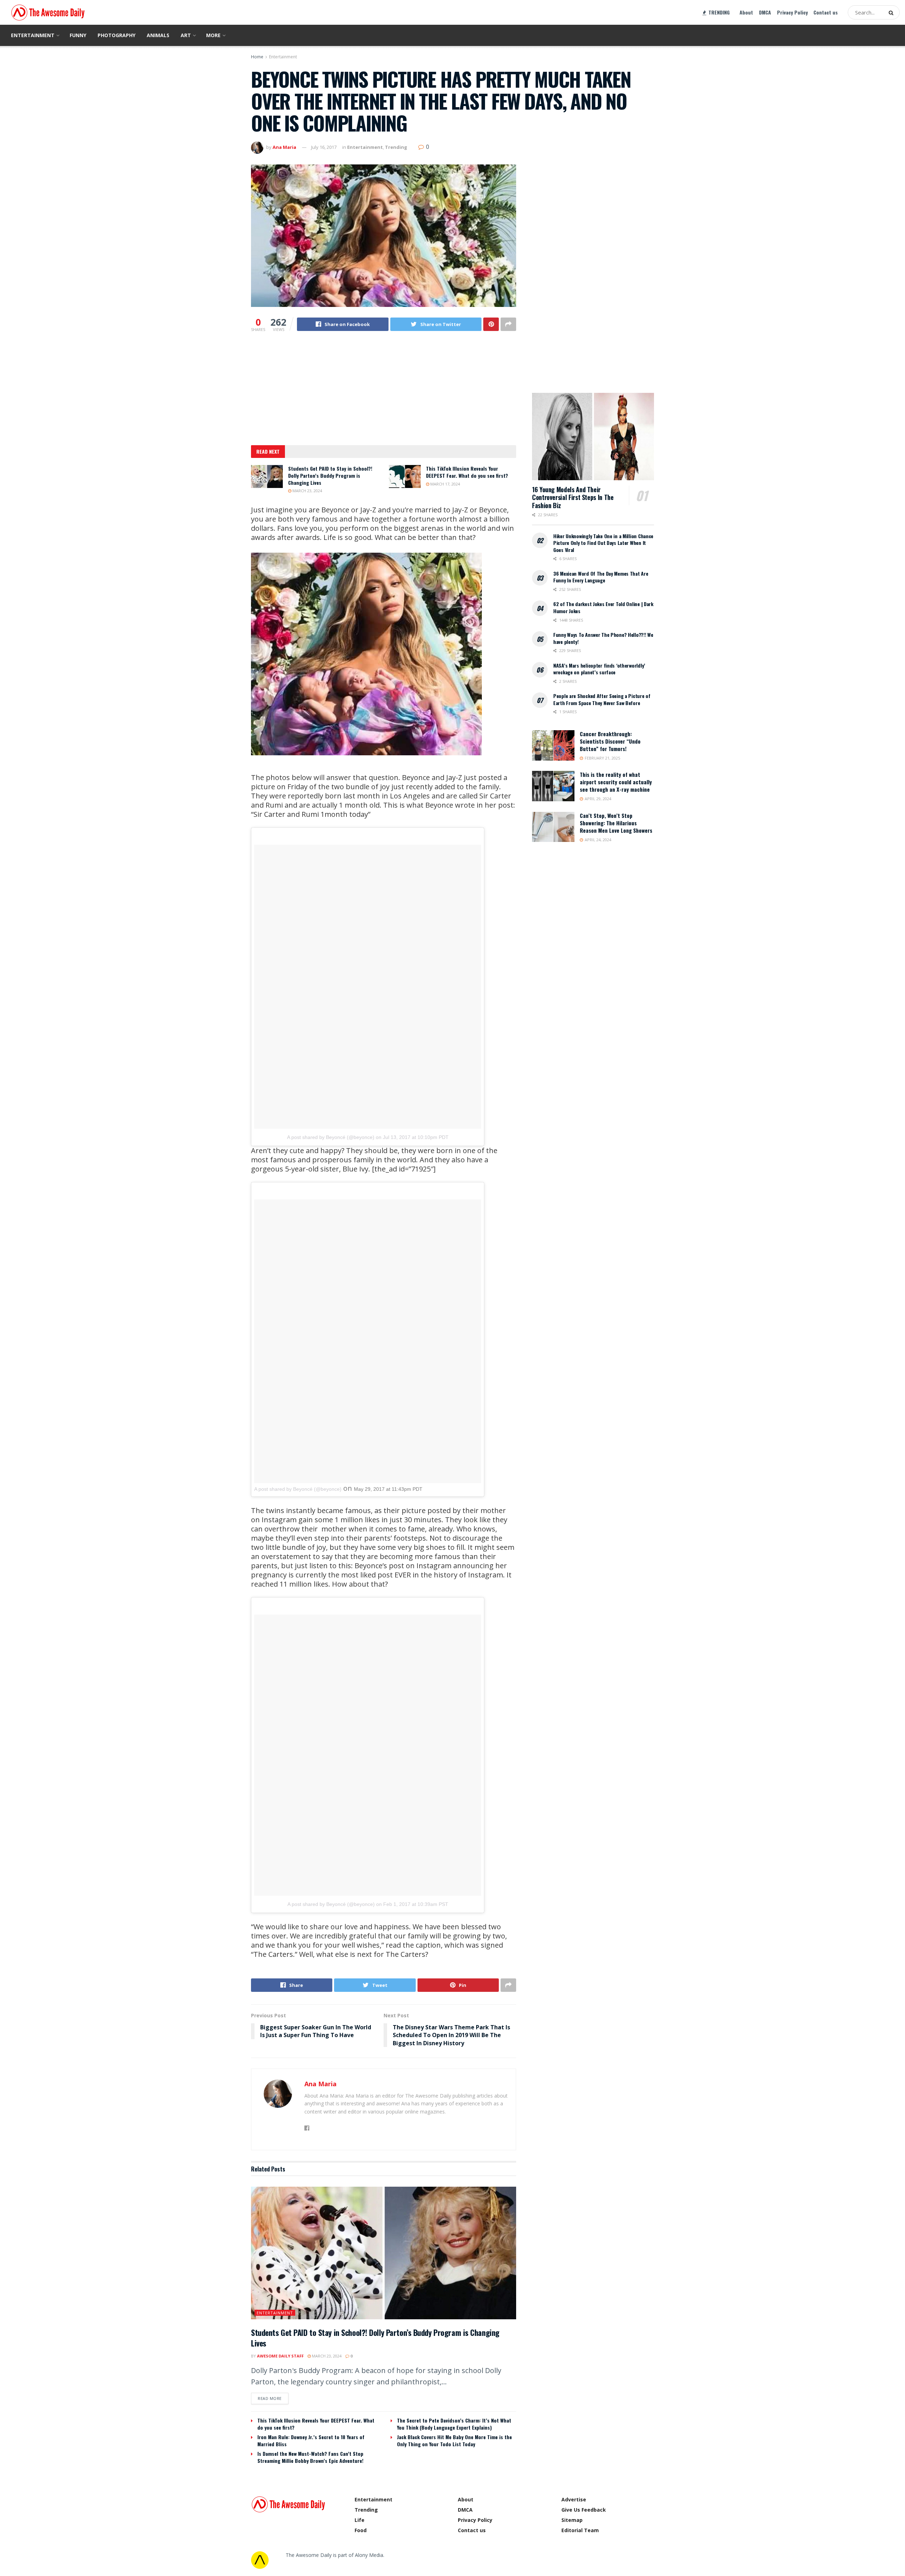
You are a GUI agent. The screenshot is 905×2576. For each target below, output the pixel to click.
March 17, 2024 (445, 484)
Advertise (574, 2499)
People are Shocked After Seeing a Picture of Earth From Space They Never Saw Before (602, 699)
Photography (116, 35)
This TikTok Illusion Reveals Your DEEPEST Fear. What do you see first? (467, 472)
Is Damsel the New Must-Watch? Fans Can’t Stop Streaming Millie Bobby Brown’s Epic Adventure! (310, 2457)
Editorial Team (580, 2530)
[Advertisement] (384, 393)
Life (360, 2520)
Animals (158, 35)
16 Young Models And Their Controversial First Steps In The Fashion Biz (573, 497)
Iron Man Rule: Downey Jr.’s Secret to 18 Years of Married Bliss (311, 2440)
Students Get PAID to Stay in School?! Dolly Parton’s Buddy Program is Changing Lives (330, 475)
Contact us (826, 12)
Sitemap (572, 2520)
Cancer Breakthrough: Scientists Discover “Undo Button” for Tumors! (610, 741)
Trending (396, 147)
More (213, 35)
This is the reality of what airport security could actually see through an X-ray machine (616, 782)
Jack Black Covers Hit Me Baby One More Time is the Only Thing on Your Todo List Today (454, 2440)
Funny (78, 35)
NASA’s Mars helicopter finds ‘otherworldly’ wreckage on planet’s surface (599, 669)
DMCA (765, 12)
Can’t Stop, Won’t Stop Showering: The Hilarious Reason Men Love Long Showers (616, 823)
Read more (270, 2398)
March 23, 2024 (307, 491)
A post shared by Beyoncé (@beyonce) (331, 1137)
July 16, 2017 (324, 147)
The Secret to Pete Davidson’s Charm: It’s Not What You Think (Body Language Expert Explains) (454, 2424)
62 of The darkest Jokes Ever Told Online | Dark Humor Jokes (603, 607)
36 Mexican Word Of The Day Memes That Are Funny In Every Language (601, 577)
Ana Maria (284, 147)
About (746, 12)
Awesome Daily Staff (280, 2356)
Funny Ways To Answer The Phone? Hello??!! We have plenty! (603, 638)
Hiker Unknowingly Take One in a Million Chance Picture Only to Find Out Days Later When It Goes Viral (603, 543)
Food (361, 2530)
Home (257, 57)
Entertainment (33, 35)
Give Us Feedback (584, 2510)
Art (186, 35)
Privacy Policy (792, 12)
